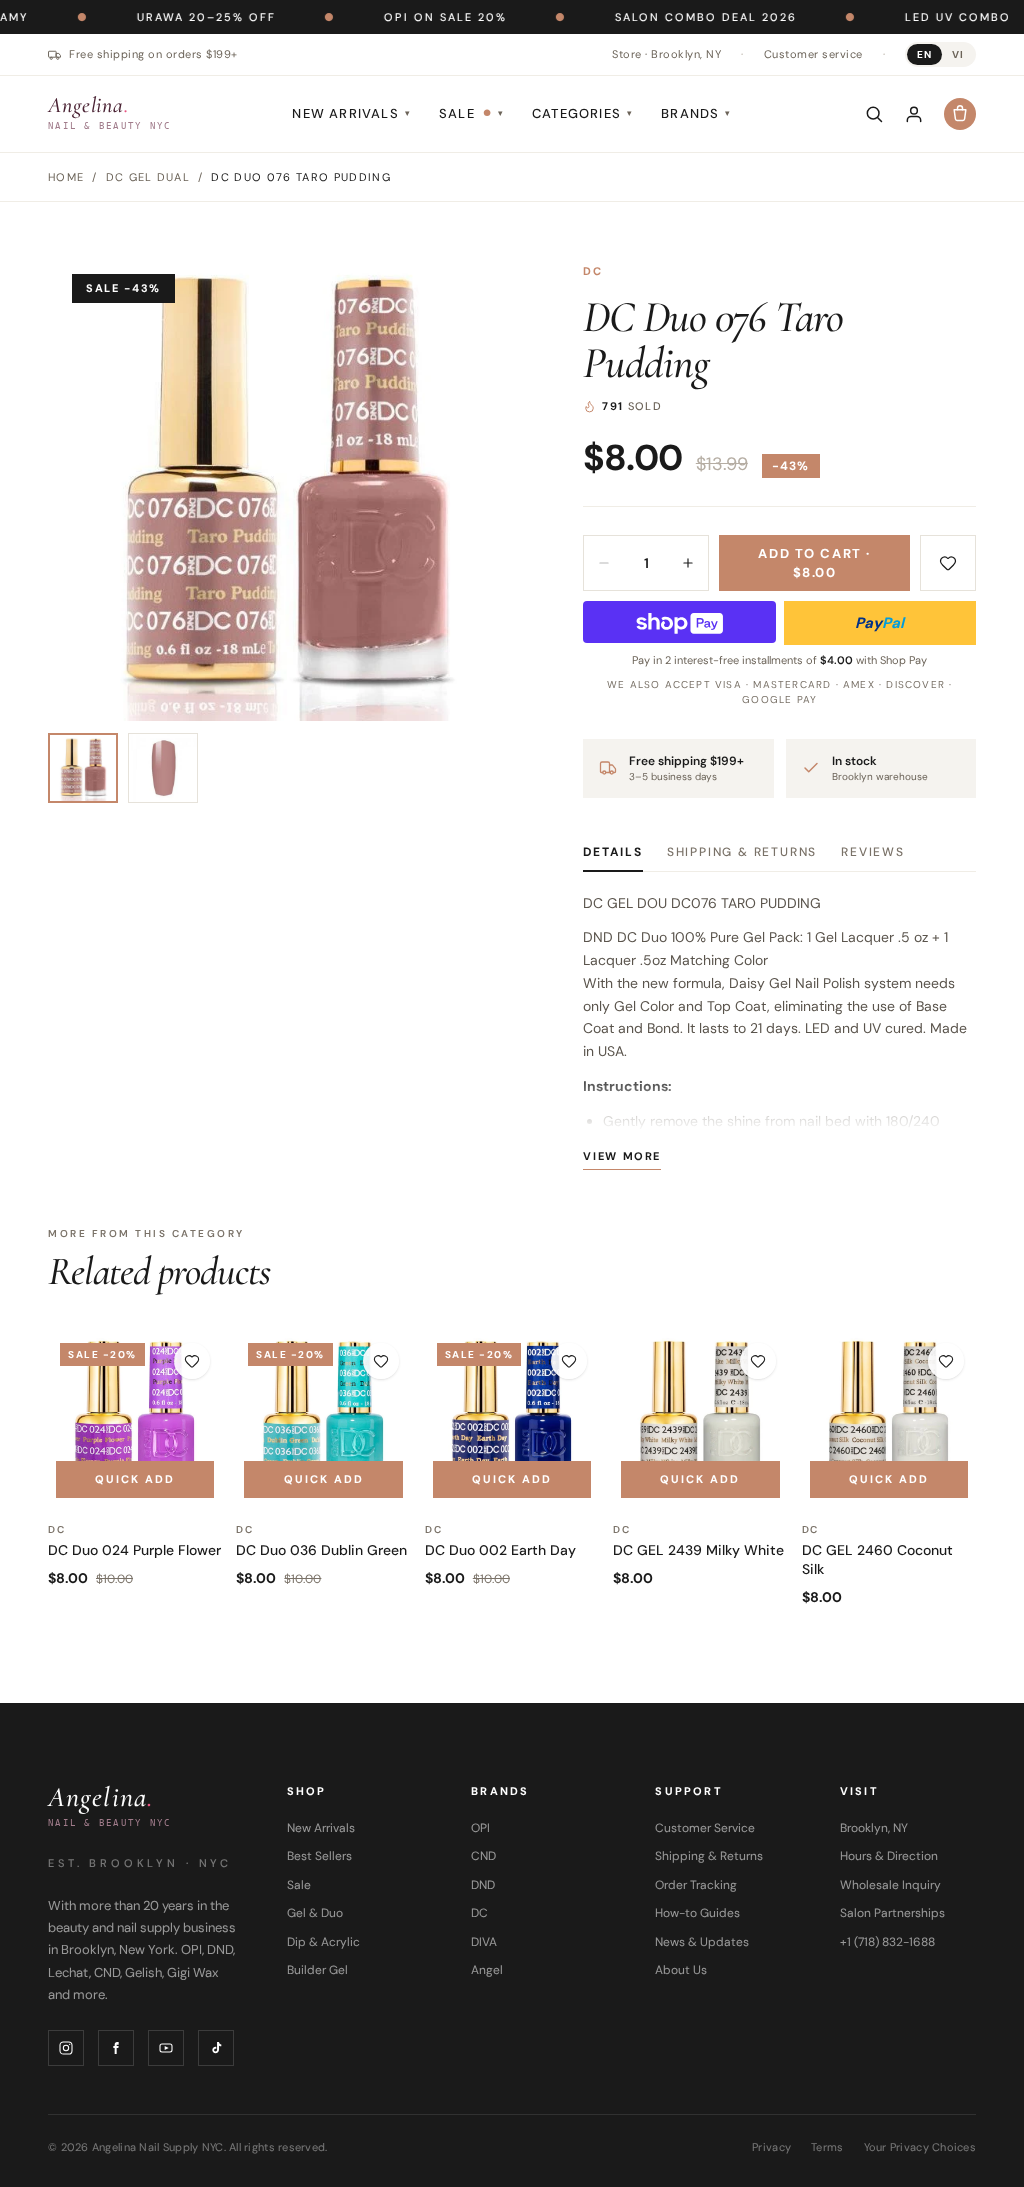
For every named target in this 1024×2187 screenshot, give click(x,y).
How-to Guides (697, 1913)
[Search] (874, 114)
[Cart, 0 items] (960, 114)
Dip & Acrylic (323, 1942)
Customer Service (705, 1828)
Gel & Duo (315, 1913)
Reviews (873, 852)
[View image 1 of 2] (83, 768)
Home (66, 177)
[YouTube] (166, 2048)
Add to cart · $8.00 (814, 563)
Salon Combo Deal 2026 (644, 17)
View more (622, 1156)
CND (483, 1856)
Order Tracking (696, 1885)
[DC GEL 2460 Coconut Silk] (889, 1418)
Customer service (813, 54)
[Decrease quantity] (604, 563)
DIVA (484, 1942)
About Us (681, 1970)
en (924, 54)
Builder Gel (317, 1970)
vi (958, 54)
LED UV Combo (896, 17)
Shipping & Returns (742, 852)
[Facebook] (116, 2048)
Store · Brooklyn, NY (666, 54)
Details (613, 852)
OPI (480, 1828)
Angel (487, 1970)
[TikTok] (216, 2048)
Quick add (135, 1479)
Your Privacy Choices (920, 2147)
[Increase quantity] (688, 563)
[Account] (914, 114)
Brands (696, 113)
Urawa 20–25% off (144, 17)
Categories (582, 113)
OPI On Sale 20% (383, 17)
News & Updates (702, 1942)
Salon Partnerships (892, 1913)
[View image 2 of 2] (163, 768)
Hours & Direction (889, 1856)
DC (593, 271)
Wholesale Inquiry (890, 1885)
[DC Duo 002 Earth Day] (512, 1418)
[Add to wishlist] (948, 563)
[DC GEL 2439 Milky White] (700, 1418)
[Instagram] (66, 2048)
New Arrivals (351, 113)
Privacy (771, 2147)
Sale (471, 113)
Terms (827, 2147)
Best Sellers (319, 1856)
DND (483, 1885)
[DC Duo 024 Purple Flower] (135, 1418)
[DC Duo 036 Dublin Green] (323, 1418)
